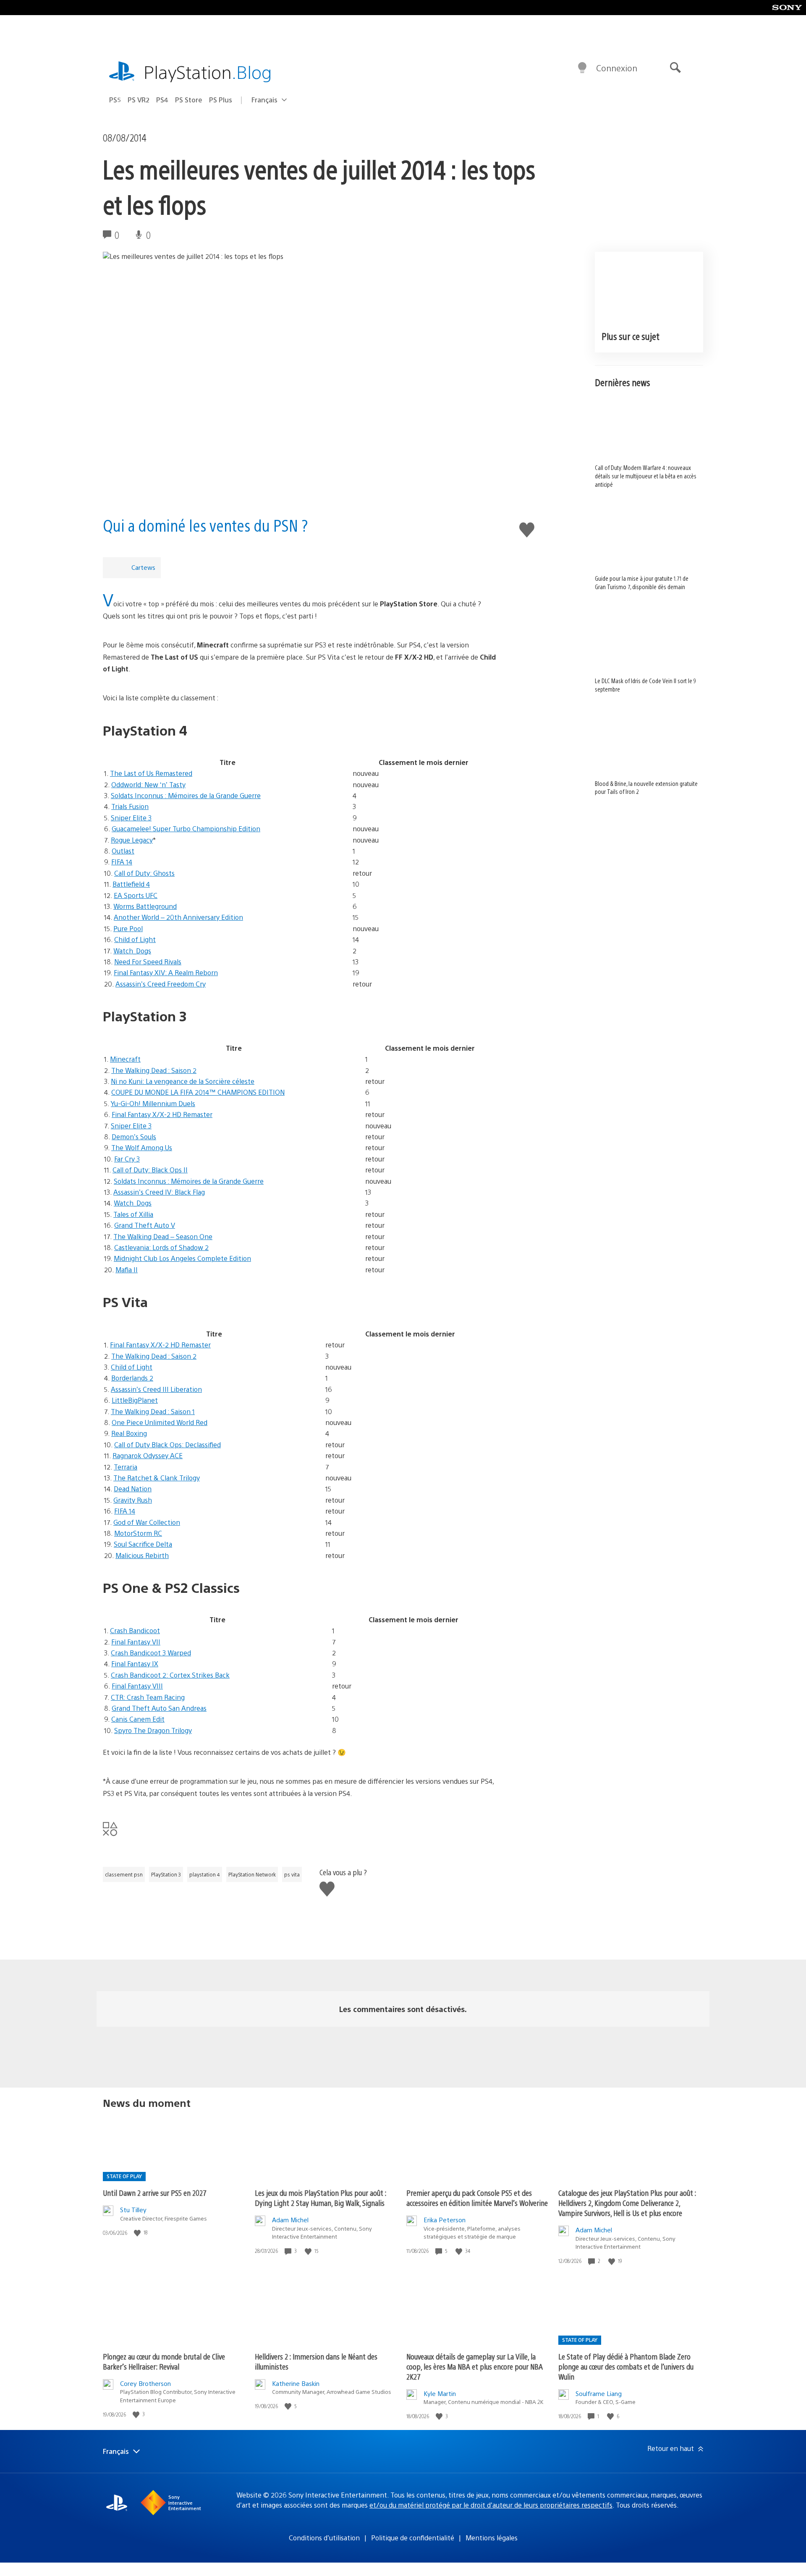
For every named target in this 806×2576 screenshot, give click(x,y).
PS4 (162, 100)
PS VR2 (139, 100)
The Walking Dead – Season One (163, 1236)
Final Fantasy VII (136, 1642)
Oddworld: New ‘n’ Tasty (148, 784)
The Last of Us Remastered (151, 773)
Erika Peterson (445, 2220)
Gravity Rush (133, 1500)
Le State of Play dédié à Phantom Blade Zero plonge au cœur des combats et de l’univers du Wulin (626, 2366)
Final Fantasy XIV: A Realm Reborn (166, 972)
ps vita (292, 1874)
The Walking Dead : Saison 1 (153, 1411)
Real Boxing (129, 1433)
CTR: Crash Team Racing (148, 1697)
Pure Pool (128, 928)
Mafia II (127, 1270)
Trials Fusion (130, 806)
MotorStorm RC (138, 1533)
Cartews (143, 567)
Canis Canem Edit (138, 1719)
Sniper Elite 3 (131, 818)
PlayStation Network (252, 1874)
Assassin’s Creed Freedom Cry (161, 984)
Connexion (617, 68)
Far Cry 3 (127, 1159)
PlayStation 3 (166, 1874)
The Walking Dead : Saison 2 (154, 1070)
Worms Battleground (145, 906)
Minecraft (125, 1059)
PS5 (115, 100)
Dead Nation (133, 1489)
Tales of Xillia (133, 1214)
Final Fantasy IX (135, 1664)
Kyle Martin (440, 2393)
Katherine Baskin (296, 2383)
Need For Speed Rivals (148, 962)
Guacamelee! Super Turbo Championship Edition (186, 829)
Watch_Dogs (132, 951)
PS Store (189, 100)
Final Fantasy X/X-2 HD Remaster (162, 1114)
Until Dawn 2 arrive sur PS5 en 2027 (155, 2193)
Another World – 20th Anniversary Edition (178, 917)
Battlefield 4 (131, 884)
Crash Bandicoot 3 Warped (151, 1653)
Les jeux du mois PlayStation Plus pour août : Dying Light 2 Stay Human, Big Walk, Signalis (321, 2198)
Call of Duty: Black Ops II (150, 1170)
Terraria (126, 1467)
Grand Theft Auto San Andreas (159, 1708)
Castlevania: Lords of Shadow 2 (161, 1247)
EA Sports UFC (136, 895)
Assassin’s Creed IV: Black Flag (159, 1192)
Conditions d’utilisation (324, 2538)
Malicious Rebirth (142, 1555)
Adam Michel (290, 2220)
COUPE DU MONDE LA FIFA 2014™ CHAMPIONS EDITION (198, 1092)
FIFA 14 (122, 862)
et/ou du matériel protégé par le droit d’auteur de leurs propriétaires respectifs (491, 2505)
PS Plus (221, 100)
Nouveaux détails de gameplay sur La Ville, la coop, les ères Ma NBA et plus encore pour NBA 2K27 (475, 2366)
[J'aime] (138, 2233)
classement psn (124, 1874)
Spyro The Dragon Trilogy (153, 1730)
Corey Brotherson (145, 2383)
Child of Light (135, 939)
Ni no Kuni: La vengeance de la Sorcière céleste (183, 1081)
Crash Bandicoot (135, 1630)
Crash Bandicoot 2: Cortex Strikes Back (170, 1675)
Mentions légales (492, 2538)
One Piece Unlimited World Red (160, 1422)
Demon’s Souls (134, 1137)
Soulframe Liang (599, 2393)
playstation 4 (205, 1874)
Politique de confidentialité (413, 2538)
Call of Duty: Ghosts (144, 873)
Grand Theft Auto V (145, 1225)
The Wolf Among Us (142, 1147)
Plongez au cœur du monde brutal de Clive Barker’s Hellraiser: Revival (164, 2361)
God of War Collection (147, 1522)
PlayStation (208, 72)
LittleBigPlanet (135, 1400)
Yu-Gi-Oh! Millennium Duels (153, 1103)
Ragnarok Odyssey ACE (148, 1455)
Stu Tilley (133, 2209)
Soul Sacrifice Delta (143, 1544)
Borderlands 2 (132, 1378)
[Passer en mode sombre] (582, 68)
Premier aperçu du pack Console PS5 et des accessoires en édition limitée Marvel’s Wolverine (477, 2198)
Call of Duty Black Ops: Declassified (167, 1445)
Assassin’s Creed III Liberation (156, 1389)
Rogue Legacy (132, 840)
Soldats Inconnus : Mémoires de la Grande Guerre (186, 795)
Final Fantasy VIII (137, 1686)
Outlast (123, 851)
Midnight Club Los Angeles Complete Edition (182, 1258)
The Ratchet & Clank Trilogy (157, 1478)
